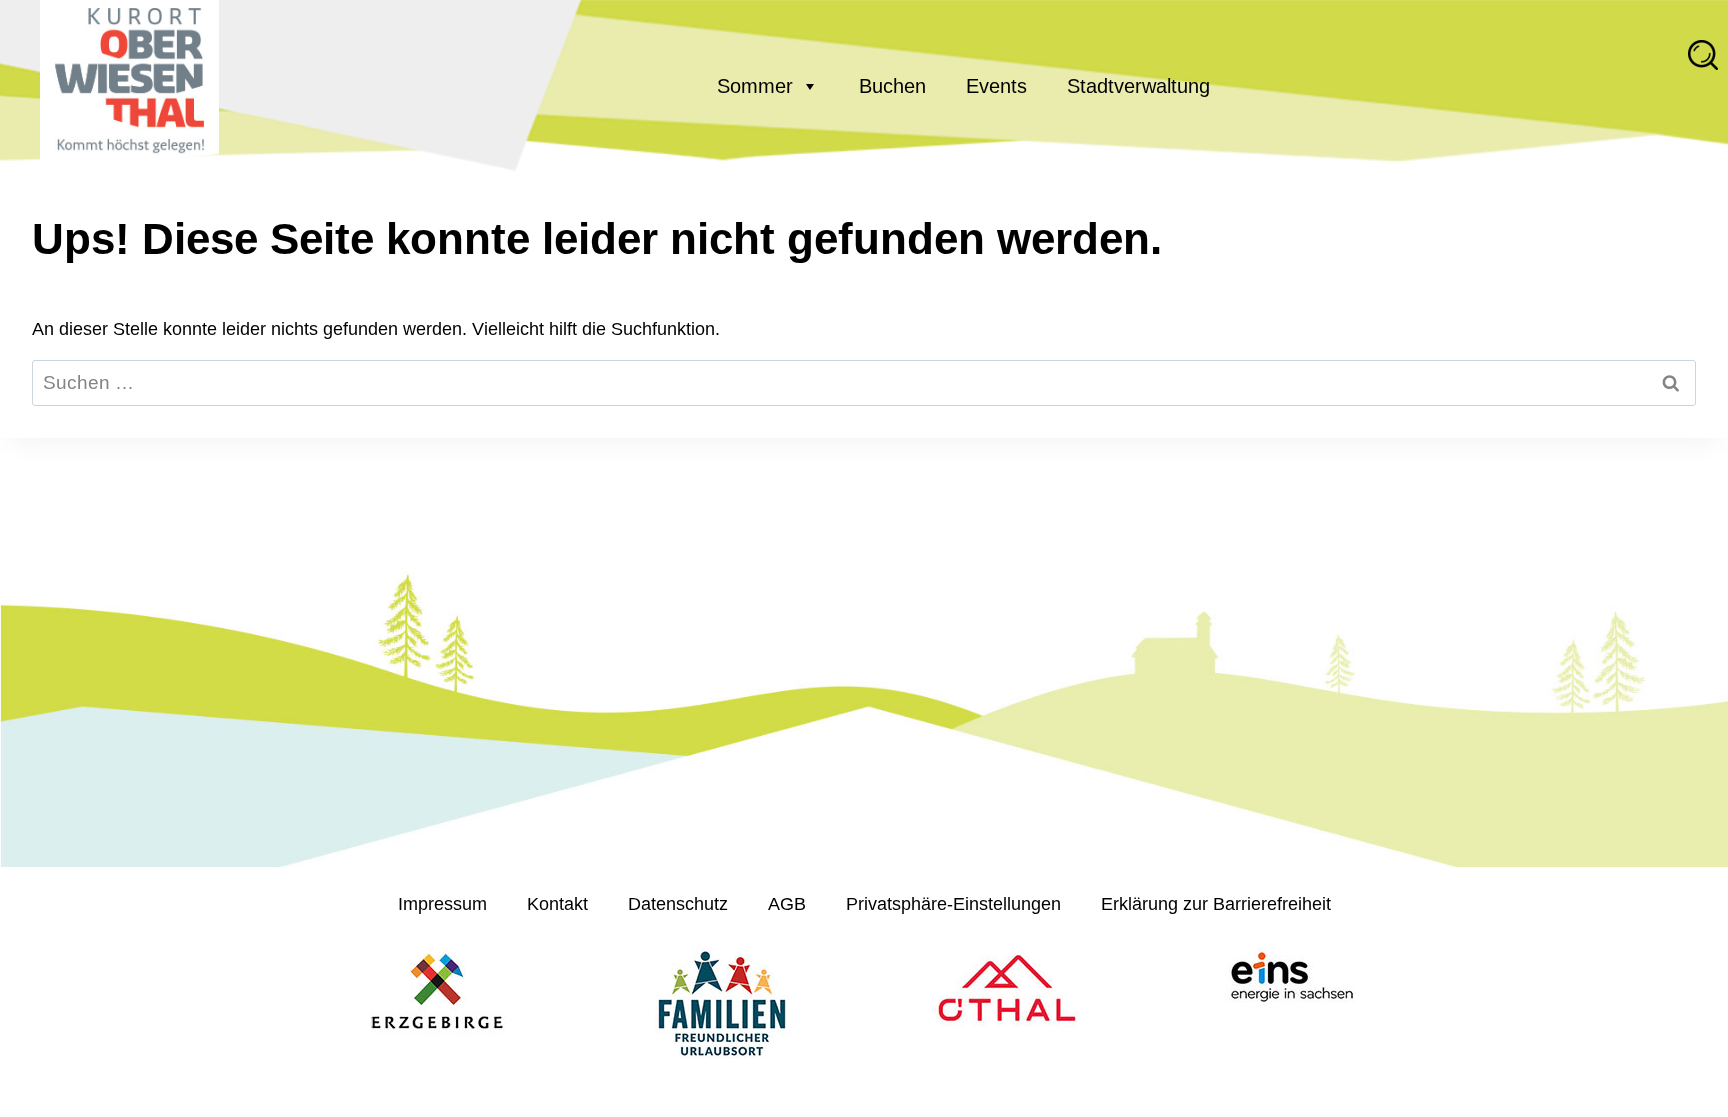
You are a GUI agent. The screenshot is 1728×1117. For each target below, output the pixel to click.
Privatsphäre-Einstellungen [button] (953, 904)
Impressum (442, 904)
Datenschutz (678, 904)
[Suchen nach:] (864, 383)
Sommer (755, 86)
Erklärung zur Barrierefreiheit (1216, 904)
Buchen (892, 86)
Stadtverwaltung (1138, 86)
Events (996, 86)
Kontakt (557, 904)
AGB (787, 904)
